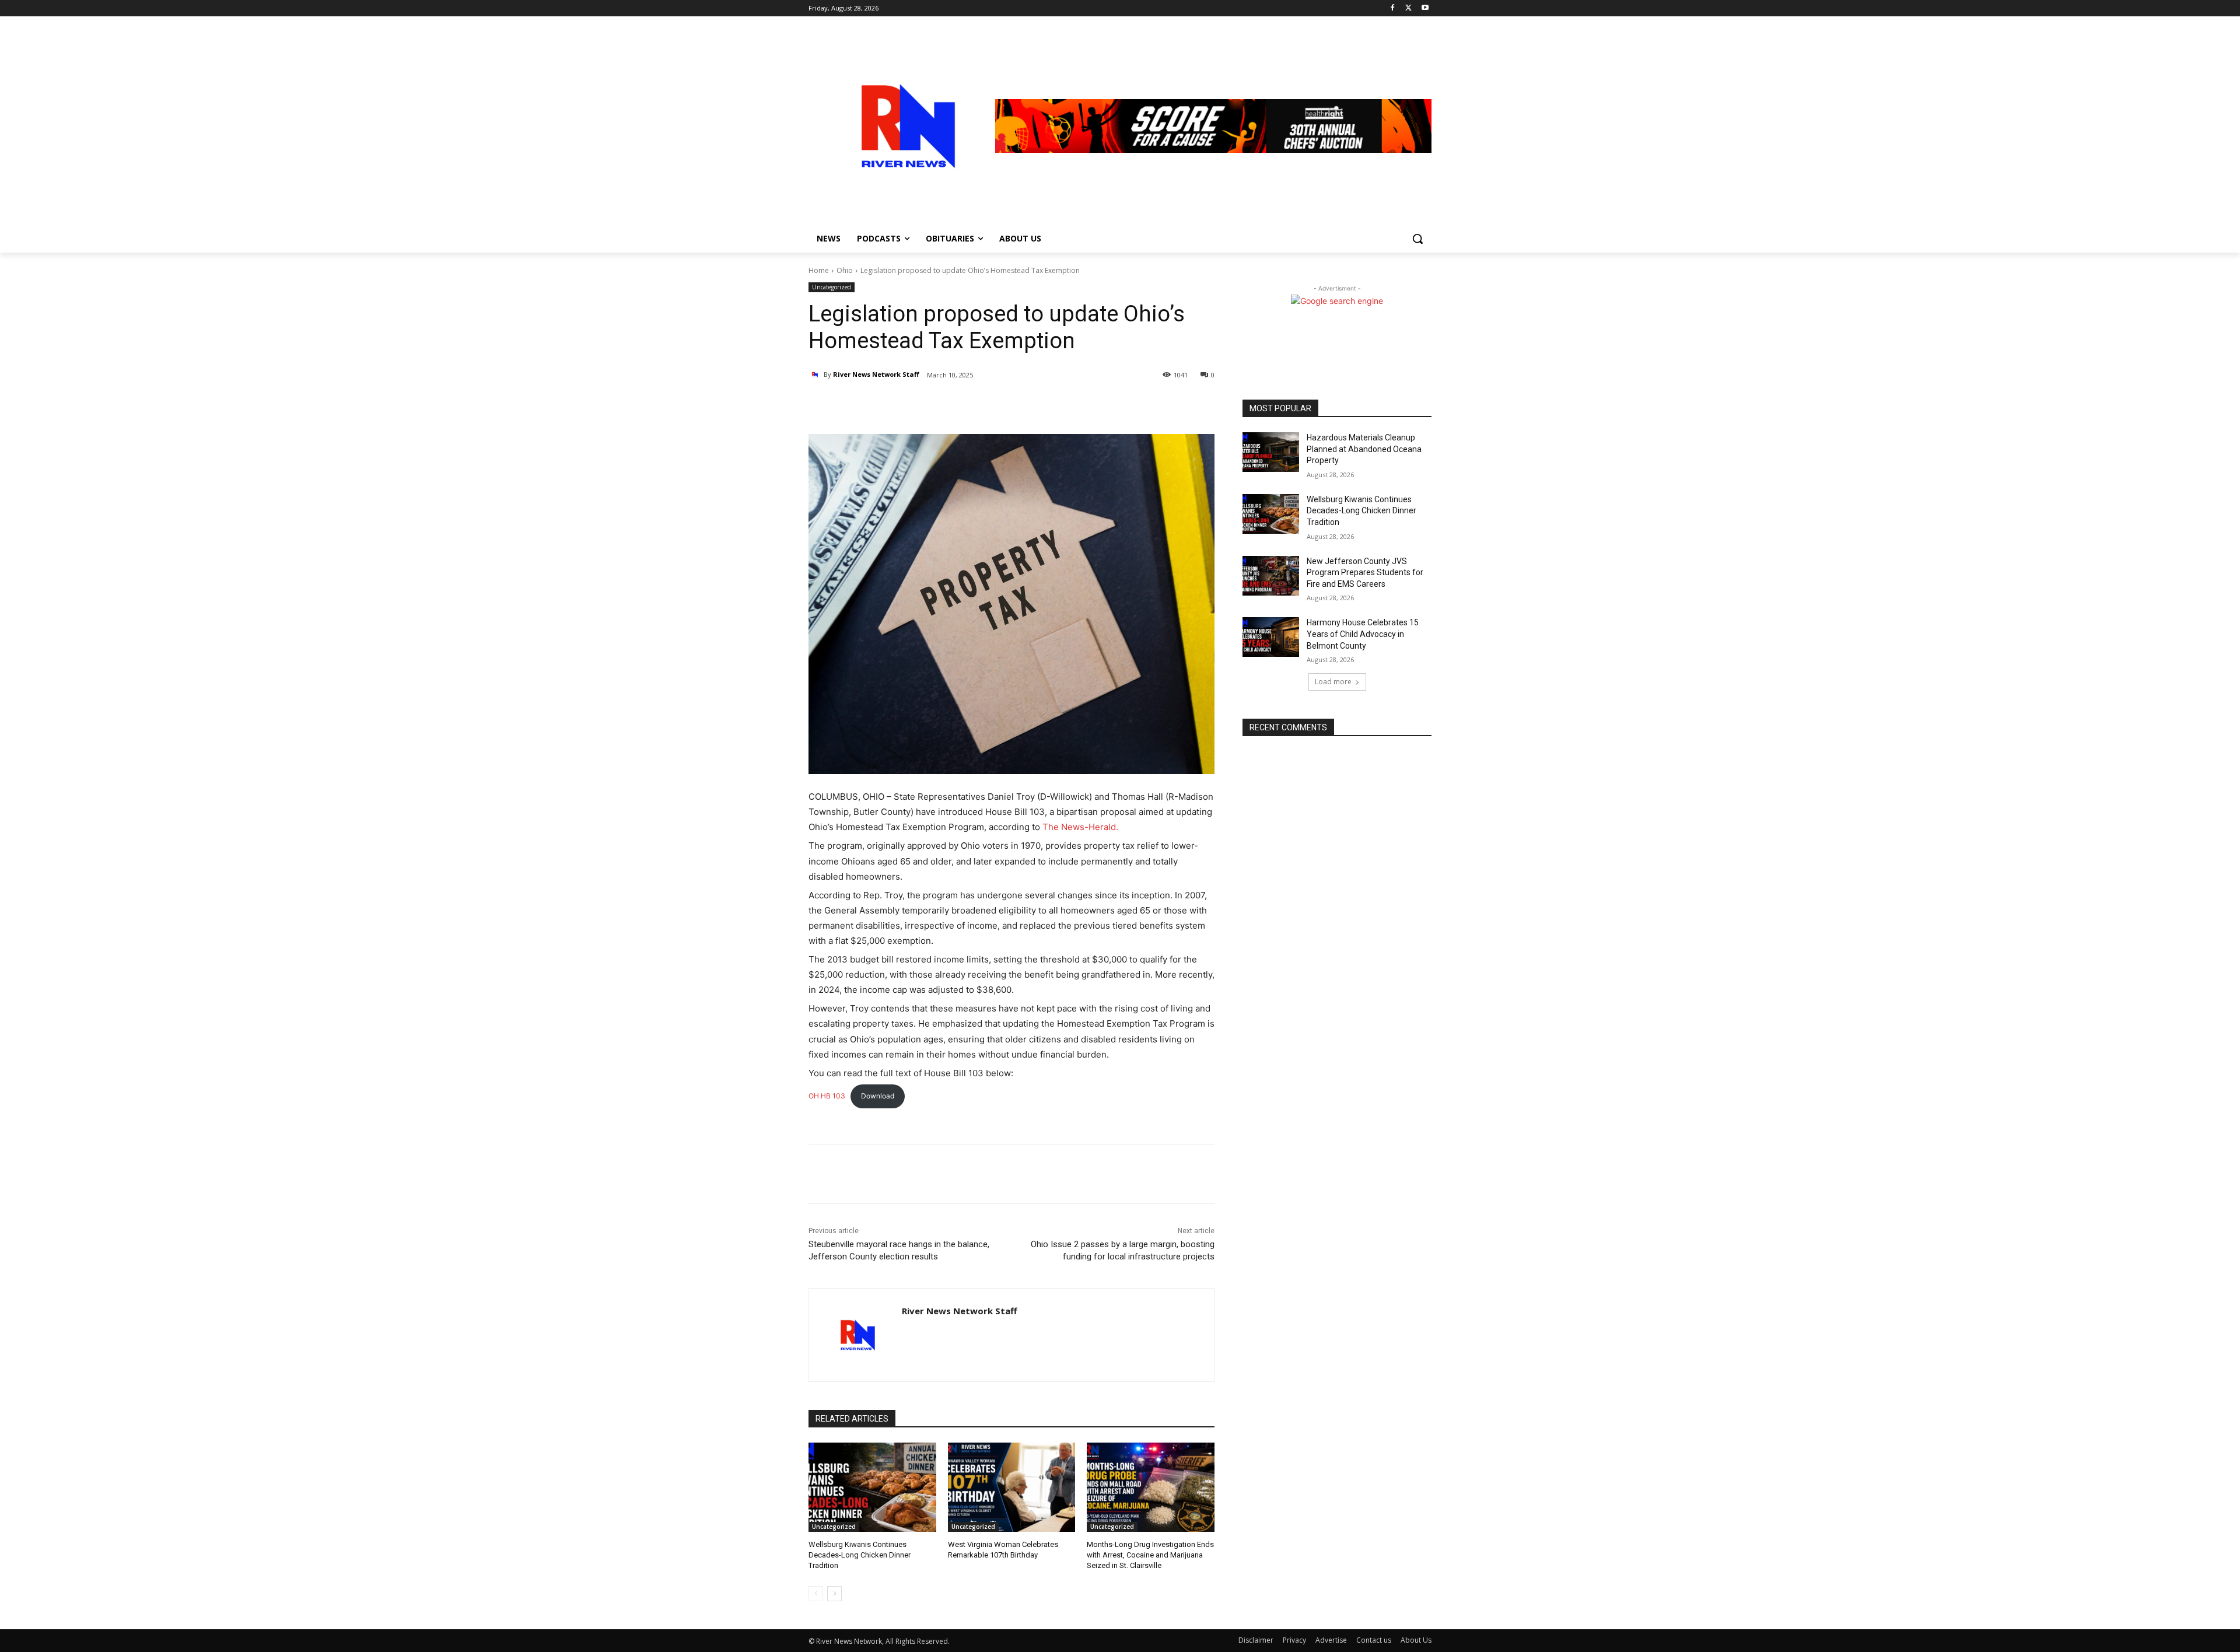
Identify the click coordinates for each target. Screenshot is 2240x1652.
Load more (1333, 682)
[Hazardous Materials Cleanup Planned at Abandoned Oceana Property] (1271, 452)
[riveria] (902, 126)
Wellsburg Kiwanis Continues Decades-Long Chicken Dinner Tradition (860, 1555)
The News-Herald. (1080, 827)
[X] (1408, 8)
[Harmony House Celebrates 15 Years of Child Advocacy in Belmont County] (1271, 637)
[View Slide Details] (1213, 126)
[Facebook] (1393, 8)
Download (878, 1096)
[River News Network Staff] (816, 374)
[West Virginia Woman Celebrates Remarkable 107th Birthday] (1012, 1487)
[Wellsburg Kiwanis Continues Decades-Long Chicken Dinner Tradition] (872, 1487)
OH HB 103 (827, 1096)
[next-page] (834, 1594)
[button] (1417, 239)
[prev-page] (816, 1594)
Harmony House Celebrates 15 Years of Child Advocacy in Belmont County (1363, 634)
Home (819, 270)
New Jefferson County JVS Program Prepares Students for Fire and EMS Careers (1365, 573)
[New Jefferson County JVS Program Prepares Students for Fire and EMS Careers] (1271, 576)
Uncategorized (832, 287)
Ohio (845, 270)
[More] (947, 405)
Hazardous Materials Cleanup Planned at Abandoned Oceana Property (1364, 449)
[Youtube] (1425, 8)
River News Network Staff (876, 374)
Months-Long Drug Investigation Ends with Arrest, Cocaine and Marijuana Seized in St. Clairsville (1150, 1555)
